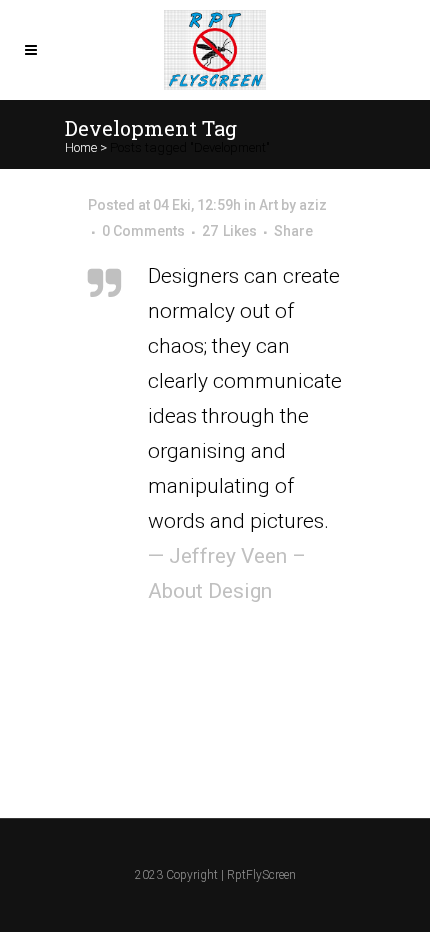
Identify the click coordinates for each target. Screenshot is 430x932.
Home (81, 147)
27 (229, 231)
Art (268, 205)
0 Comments (143, 231)
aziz (313, 205)
